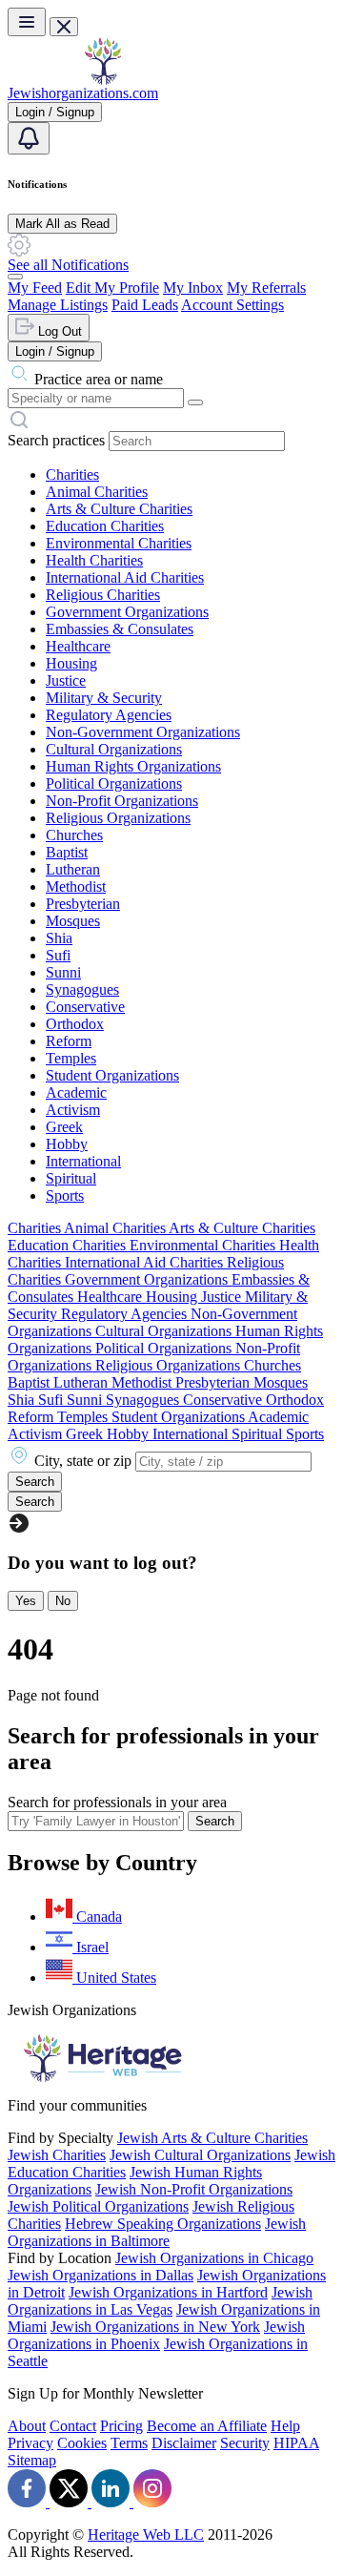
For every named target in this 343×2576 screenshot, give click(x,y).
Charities (72, 474)
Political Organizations (114, 783)
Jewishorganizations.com (83, 93)
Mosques (73, 921)
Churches (74, 835)
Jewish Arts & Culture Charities (212, 2138)
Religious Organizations (118, 818)
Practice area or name (99, 379)
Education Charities (105, 526)
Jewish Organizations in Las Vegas (160, 2301)
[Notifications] (29, 138)
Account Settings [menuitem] (232, 305)
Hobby (67, 1144)
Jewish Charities (57, 2155)
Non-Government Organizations (143, 732)
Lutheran (73, 869)
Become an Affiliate (207, 2426)
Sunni (63, 972)
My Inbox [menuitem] (193, 288)
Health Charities (94, 560)
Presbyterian (83, 904)
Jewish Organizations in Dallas (101, 2275)
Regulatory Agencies (109, 715)
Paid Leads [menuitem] (145, 305)
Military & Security (104, 698)
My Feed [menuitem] (35, 288)
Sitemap (32, 2460)
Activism (73, 1110)
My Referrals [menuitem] (266, 288)
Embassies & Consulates (120, 629)
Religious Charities (103, 595)
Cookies (82, 2443)
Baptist (67, 852)
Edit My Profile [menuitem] (112, 288)
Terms (129, 2443)
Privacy (30, 2443)
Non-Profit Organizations (122, 801)
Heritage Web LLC (146, 2535)
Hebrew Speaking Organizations (163, 2224)
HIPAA (296, 2443)
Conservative (85, 1007)
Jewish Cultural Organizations (200, 2155)
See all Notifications (68, 265)
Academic (76, 1092)
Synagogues (82, 989)
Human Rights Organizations (133, 766)
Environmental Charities (119, 543)
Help (285, 2426)
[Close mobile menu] (64, 27)
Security (245, 2443)
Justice (66, 680)
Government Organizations (127, 612)
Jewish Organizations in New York (155, 2327)
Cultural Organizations (114, 749)
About (27, 2426)
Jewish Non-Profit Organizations (194, 2189)
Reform (69, 1041)
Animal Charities (97, 492)
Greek (64, 1127)
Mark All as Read (62, 224)
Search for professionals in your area (117, 1802)
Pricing (121, 2426)
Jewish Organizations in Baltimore (157, 2232)
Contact (73, 2426)
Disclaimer (184, 2443)
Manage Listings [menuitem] (58, 305)
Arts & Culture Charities (119, 509)
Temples (71, 1058)
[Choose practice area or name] (195, 402)
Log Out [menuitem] (58, 331)
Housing (71, 663)
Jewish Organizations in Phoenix (156, 2335)
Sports (65, 1195)
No (63, 1601)
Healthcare (78, 646)
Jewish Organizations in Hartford (168, 2292)
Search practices (56, 440)
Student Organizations (112, 1075)
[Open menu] (27, 22)
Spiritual (71, 1178)
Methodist (76, 886)
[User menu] (15, 277)
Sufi (58, 955)
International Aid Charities (125, 577)
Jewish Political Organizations (98, 2206)
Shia (59, 938)
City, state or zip (83, 1461)
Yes (26, 1601)
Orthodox (75, 1024)
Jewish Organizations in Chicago (214, 2258)
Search (215, 1821)
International (83, 1161)
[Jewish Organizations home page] (103, 80)
